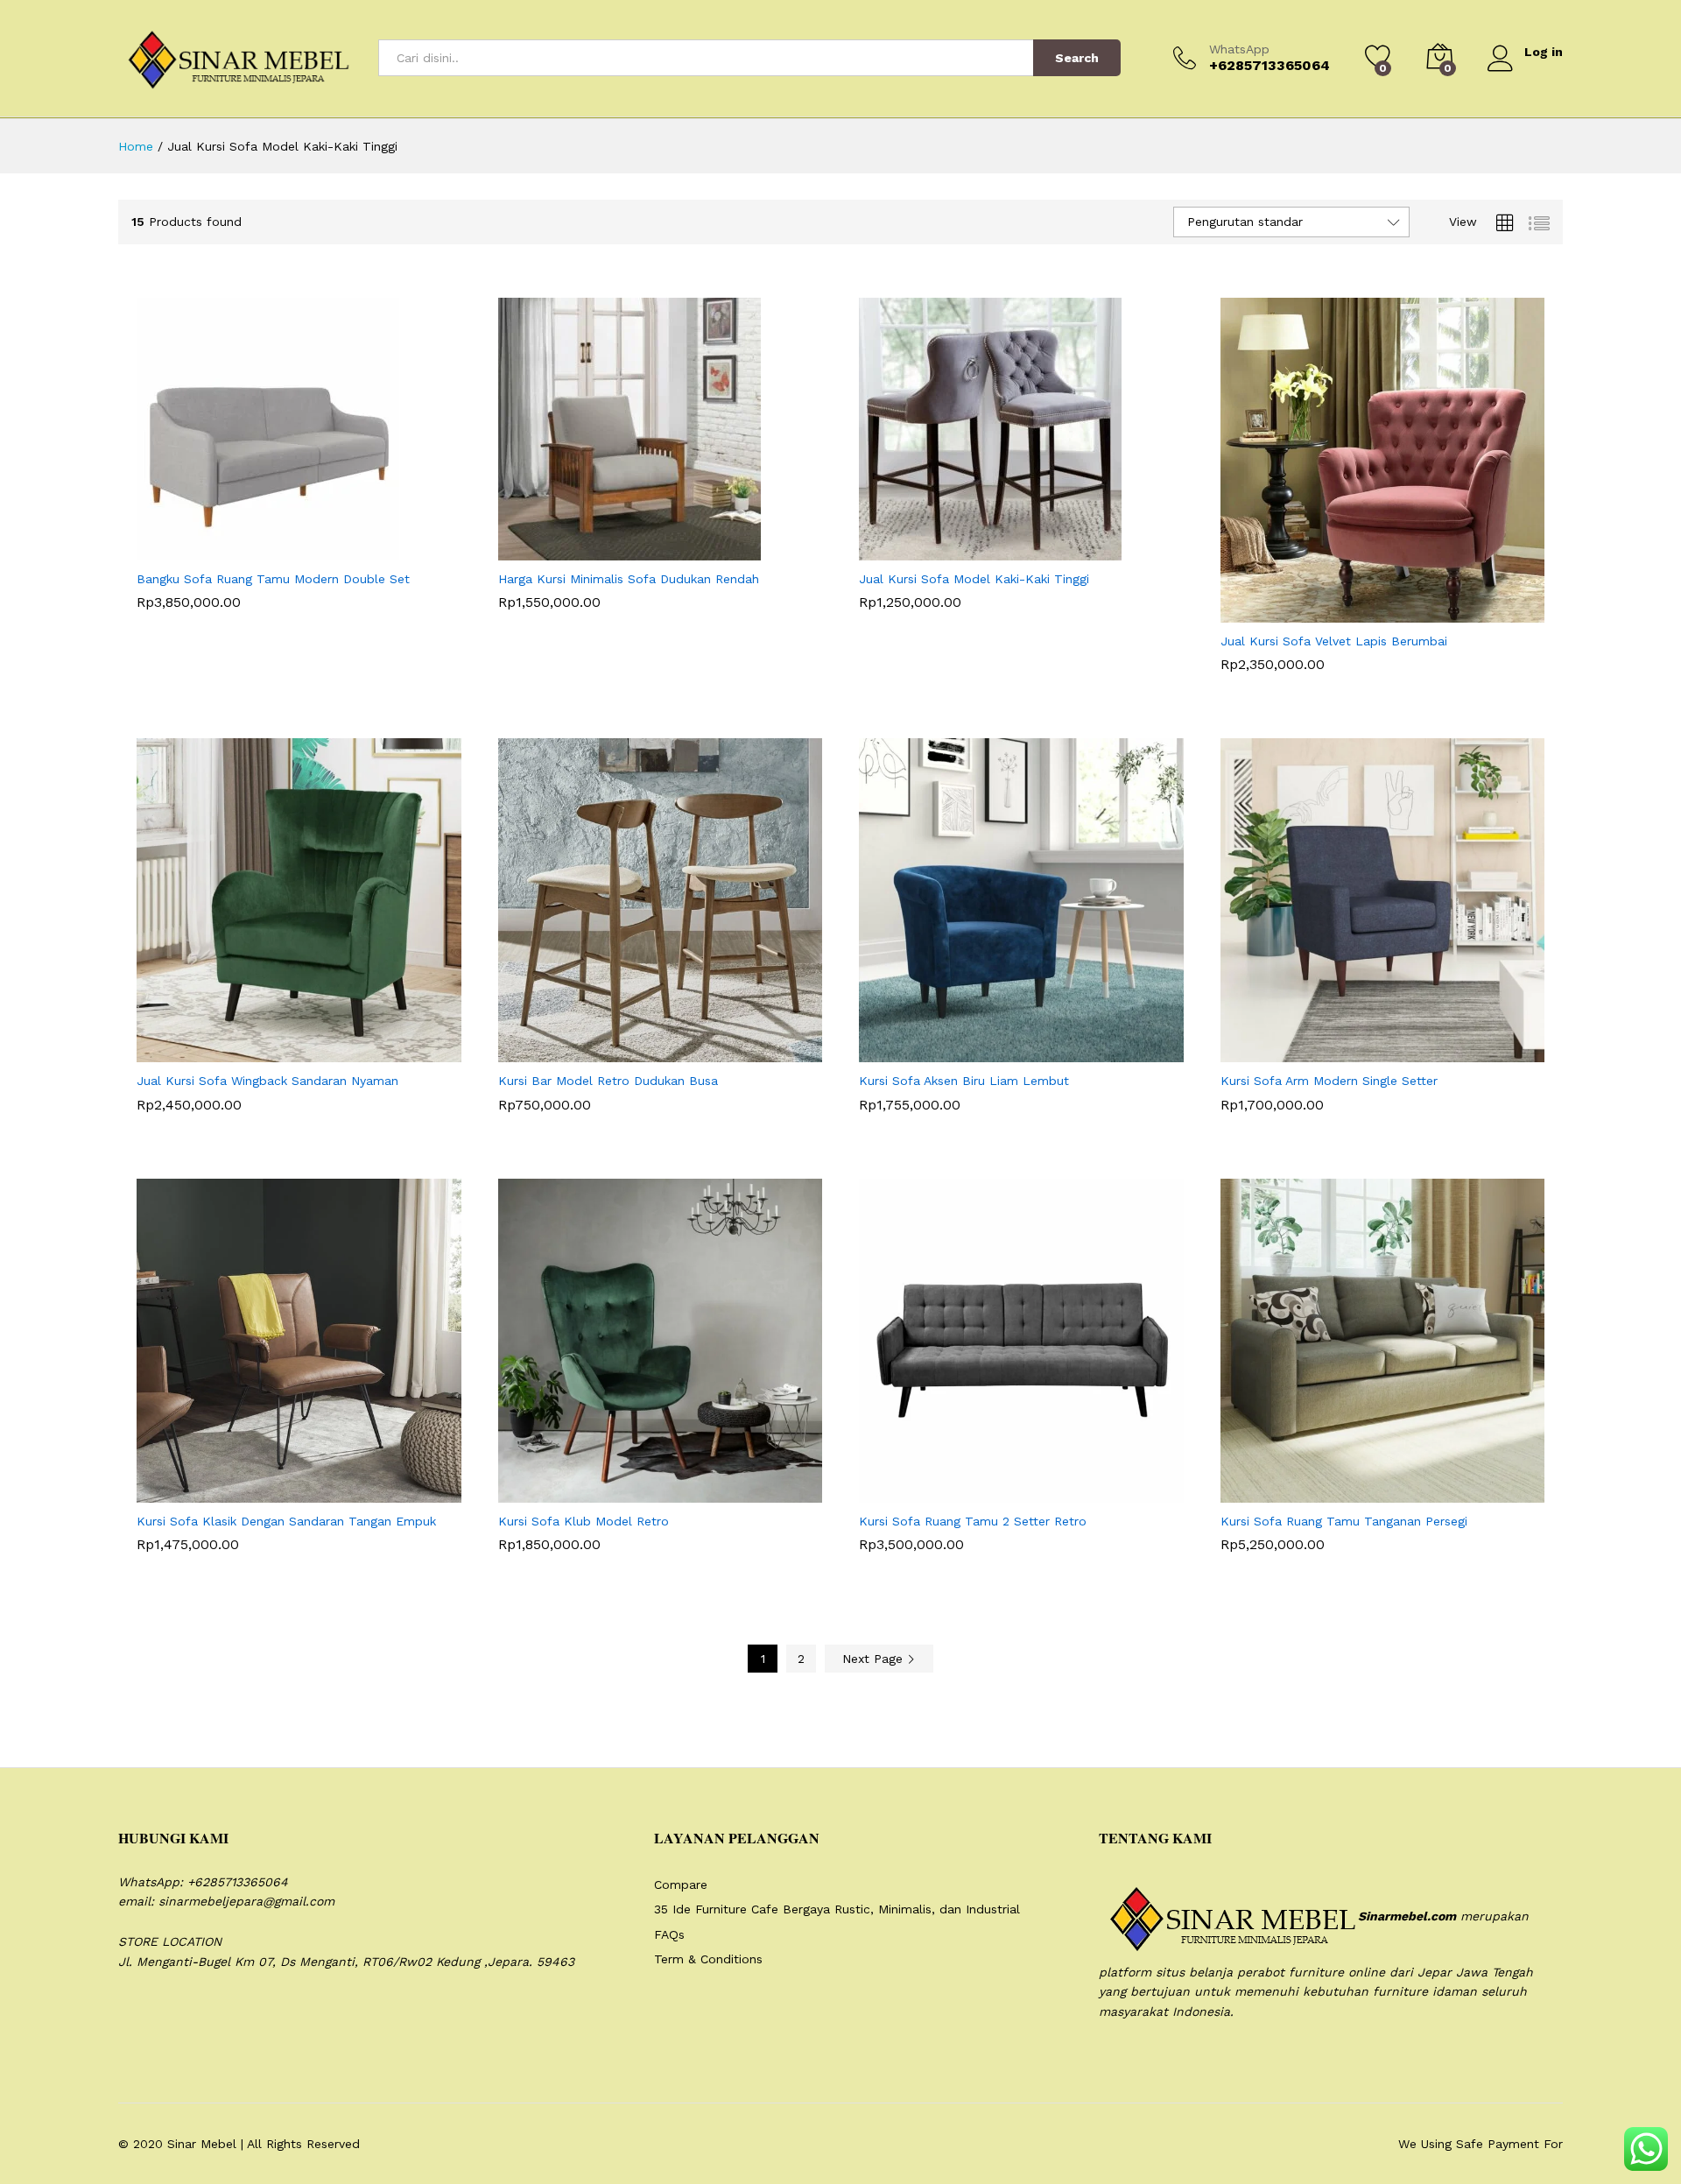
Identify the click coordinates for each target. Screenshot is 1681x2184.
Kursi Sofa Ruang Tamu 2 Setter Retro (973, 1521)
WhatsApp (1239, 49)
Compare (681, 1885)
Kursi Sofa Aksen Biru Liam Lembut (964, 1081)
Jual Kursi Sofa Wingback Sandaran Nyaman (267, 1081)
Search (1077, 58)
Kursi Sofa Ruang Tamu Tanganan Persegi (1344, 1521)
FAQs (669, 1934)
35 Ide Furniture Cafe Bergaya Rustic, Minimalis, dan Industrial (837, 1909)
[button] (256, 550)
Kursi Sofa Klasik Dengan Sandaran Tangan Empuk (286, 1521)
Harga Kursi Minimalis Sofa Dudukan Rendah (629, 579)
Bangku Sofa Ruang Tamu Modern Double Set (273, 579)
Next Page (875, 1659)
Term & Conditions (708, 1959)
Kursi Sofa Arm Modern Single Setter (1329, 1081)
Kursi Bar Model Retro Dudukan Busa (608, 1081)
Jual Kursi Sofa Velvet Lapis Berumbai (1334, 641)
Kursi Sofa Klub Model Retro (584, 1521)
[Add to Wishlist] (336, 550)
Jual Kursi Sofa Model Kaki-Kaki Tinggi (974, 579)
